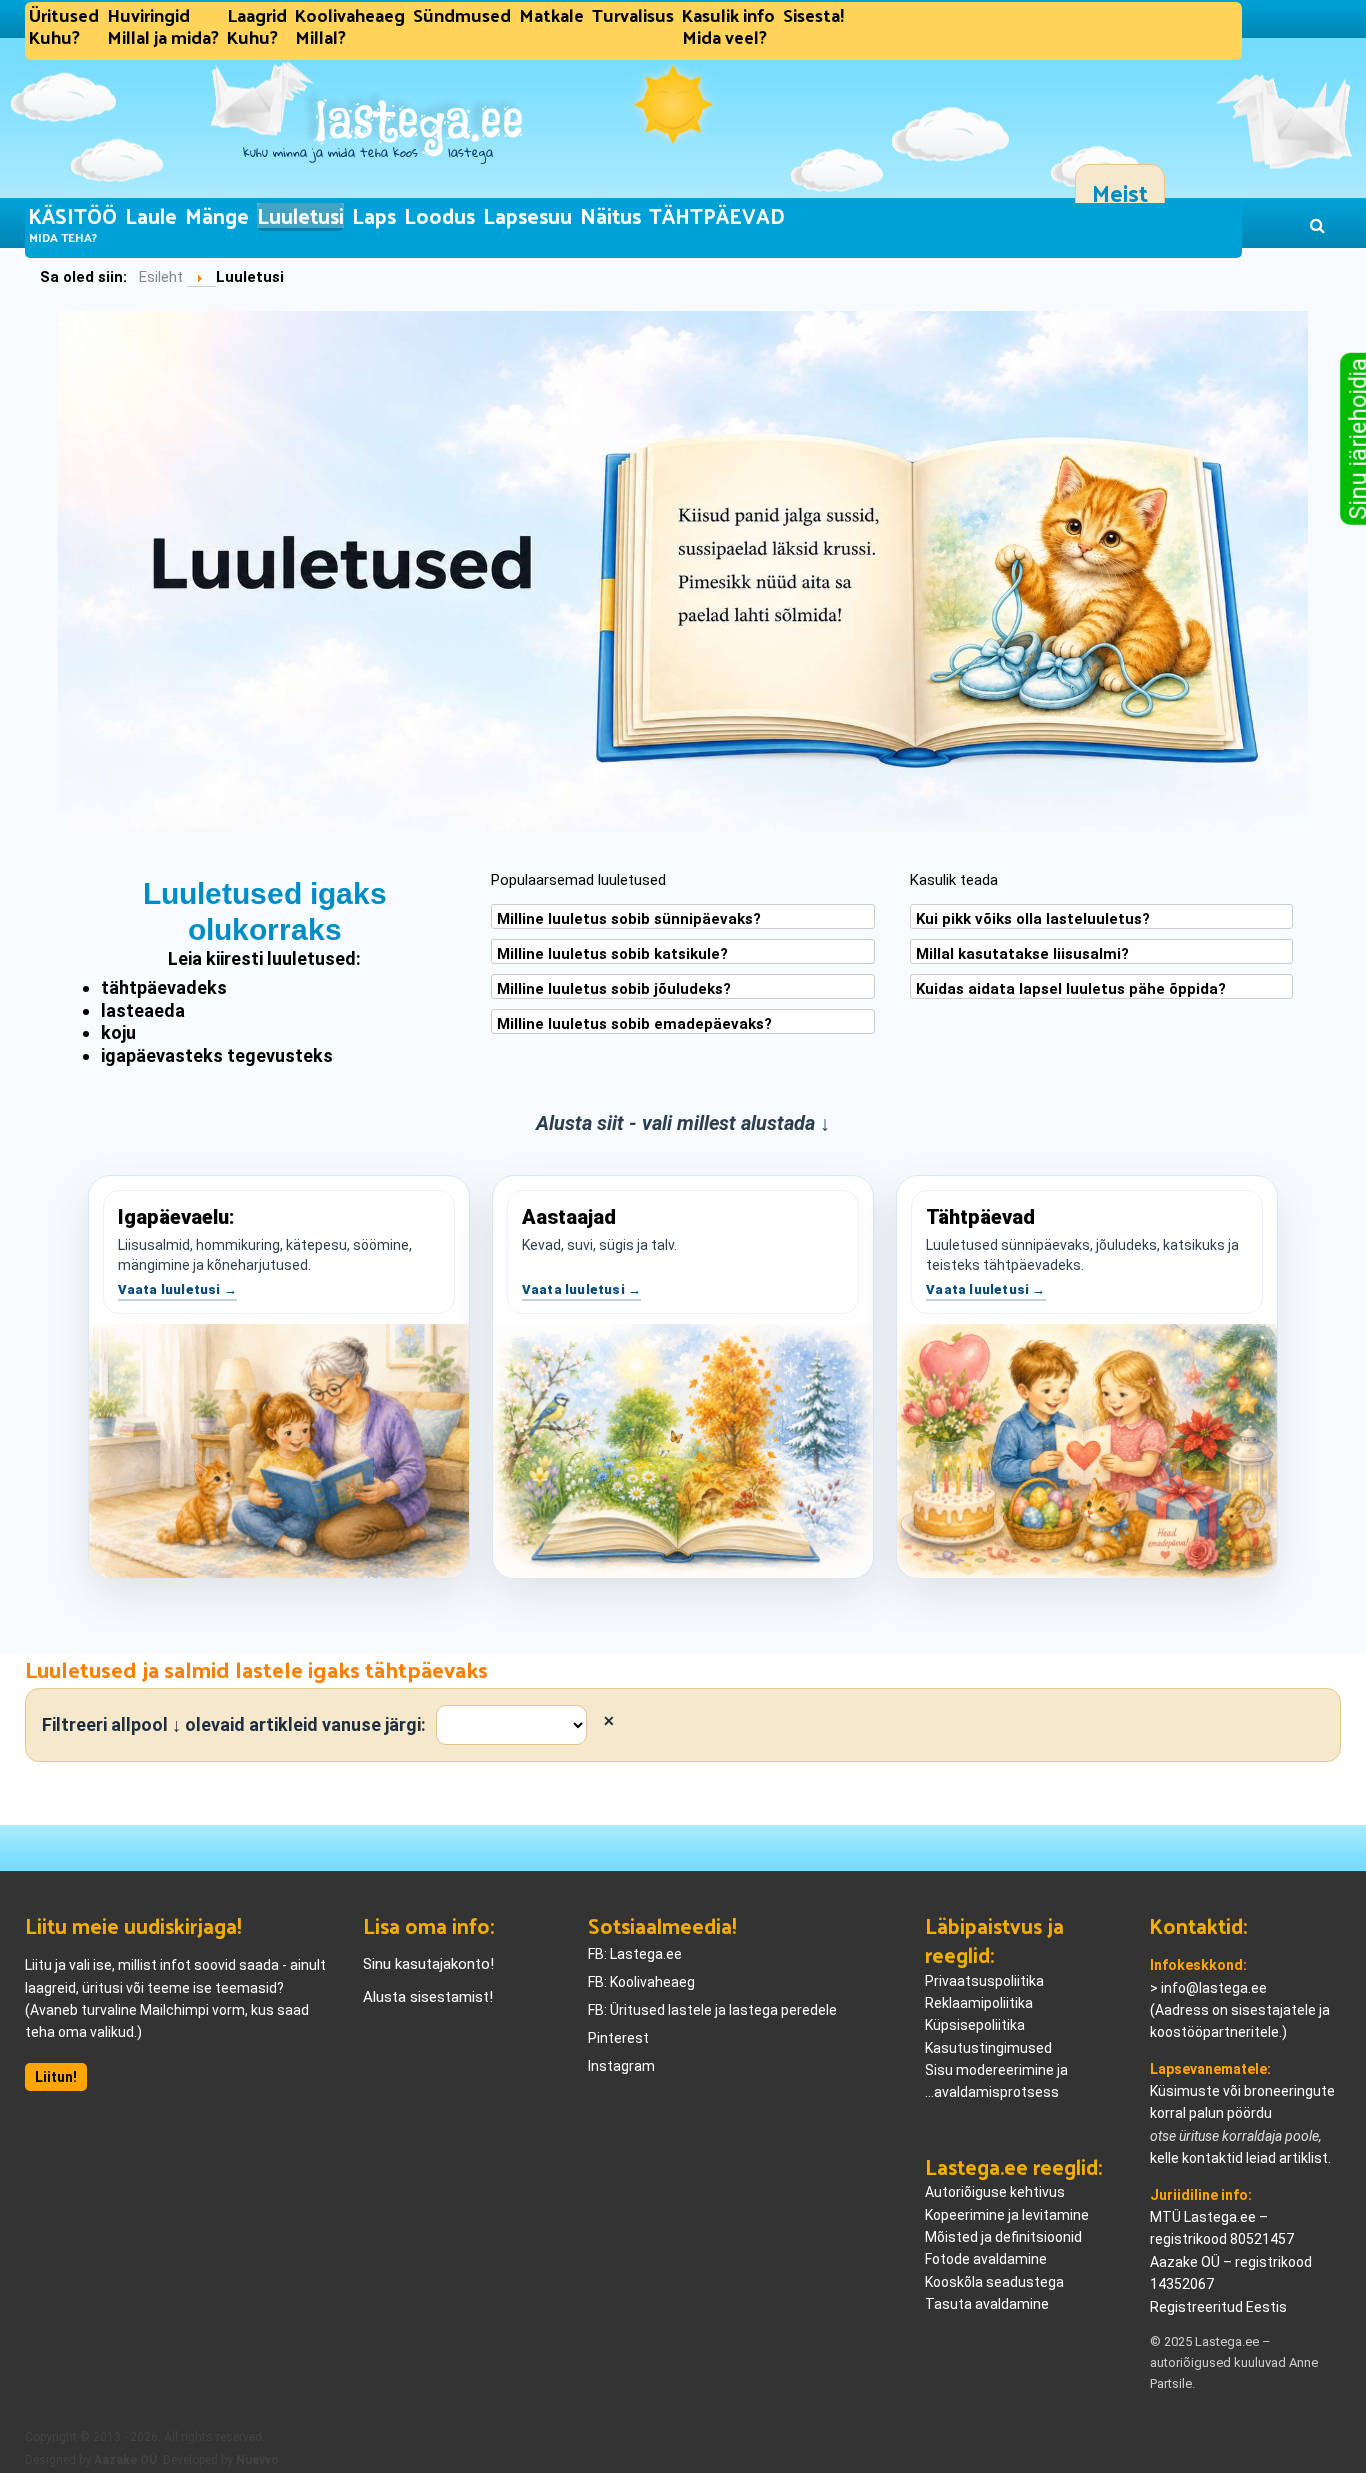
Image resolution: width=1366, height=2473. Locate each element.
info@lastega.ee (1214, 1988)
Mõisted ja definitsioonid (1003, 2237)
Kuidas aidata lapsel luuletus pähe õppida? (1071, 989)
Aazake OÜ (125, 2460)
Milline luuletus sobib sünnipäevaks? (629, 919)
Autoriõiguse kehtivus (995, 2192)
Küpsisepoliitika (975, 2025)
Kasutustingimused (988, 2048)
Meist (1120, 192)
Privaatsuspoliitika (984, 1981)
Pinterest (618, 2038)
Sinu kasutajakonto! (428, 1964)
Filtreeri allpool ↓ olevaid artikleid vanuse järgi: (234, 1724)
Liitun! (56, 2077)
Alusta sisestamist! (428, 1997)
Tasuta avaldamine (987, 2304)
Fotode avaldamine (986, 2259)
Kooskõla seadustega (994, 2282)
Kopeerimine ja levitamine (1007, 2215)
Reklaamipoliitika (979, 2003)
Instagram (621, 2066)
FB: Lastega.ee (635, 1954)
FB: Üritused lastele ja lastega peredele (712, 2010)
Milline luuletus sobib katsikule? (612, 954)
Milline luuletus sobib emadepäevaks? (634, 1024)
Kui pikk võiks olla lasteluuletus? (1033, 919)
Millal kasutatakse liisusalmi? (1022, 954)
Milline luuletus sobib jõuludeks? (614, 989)
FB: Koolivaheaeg (641, 1982)
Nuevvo (257, 2460)
